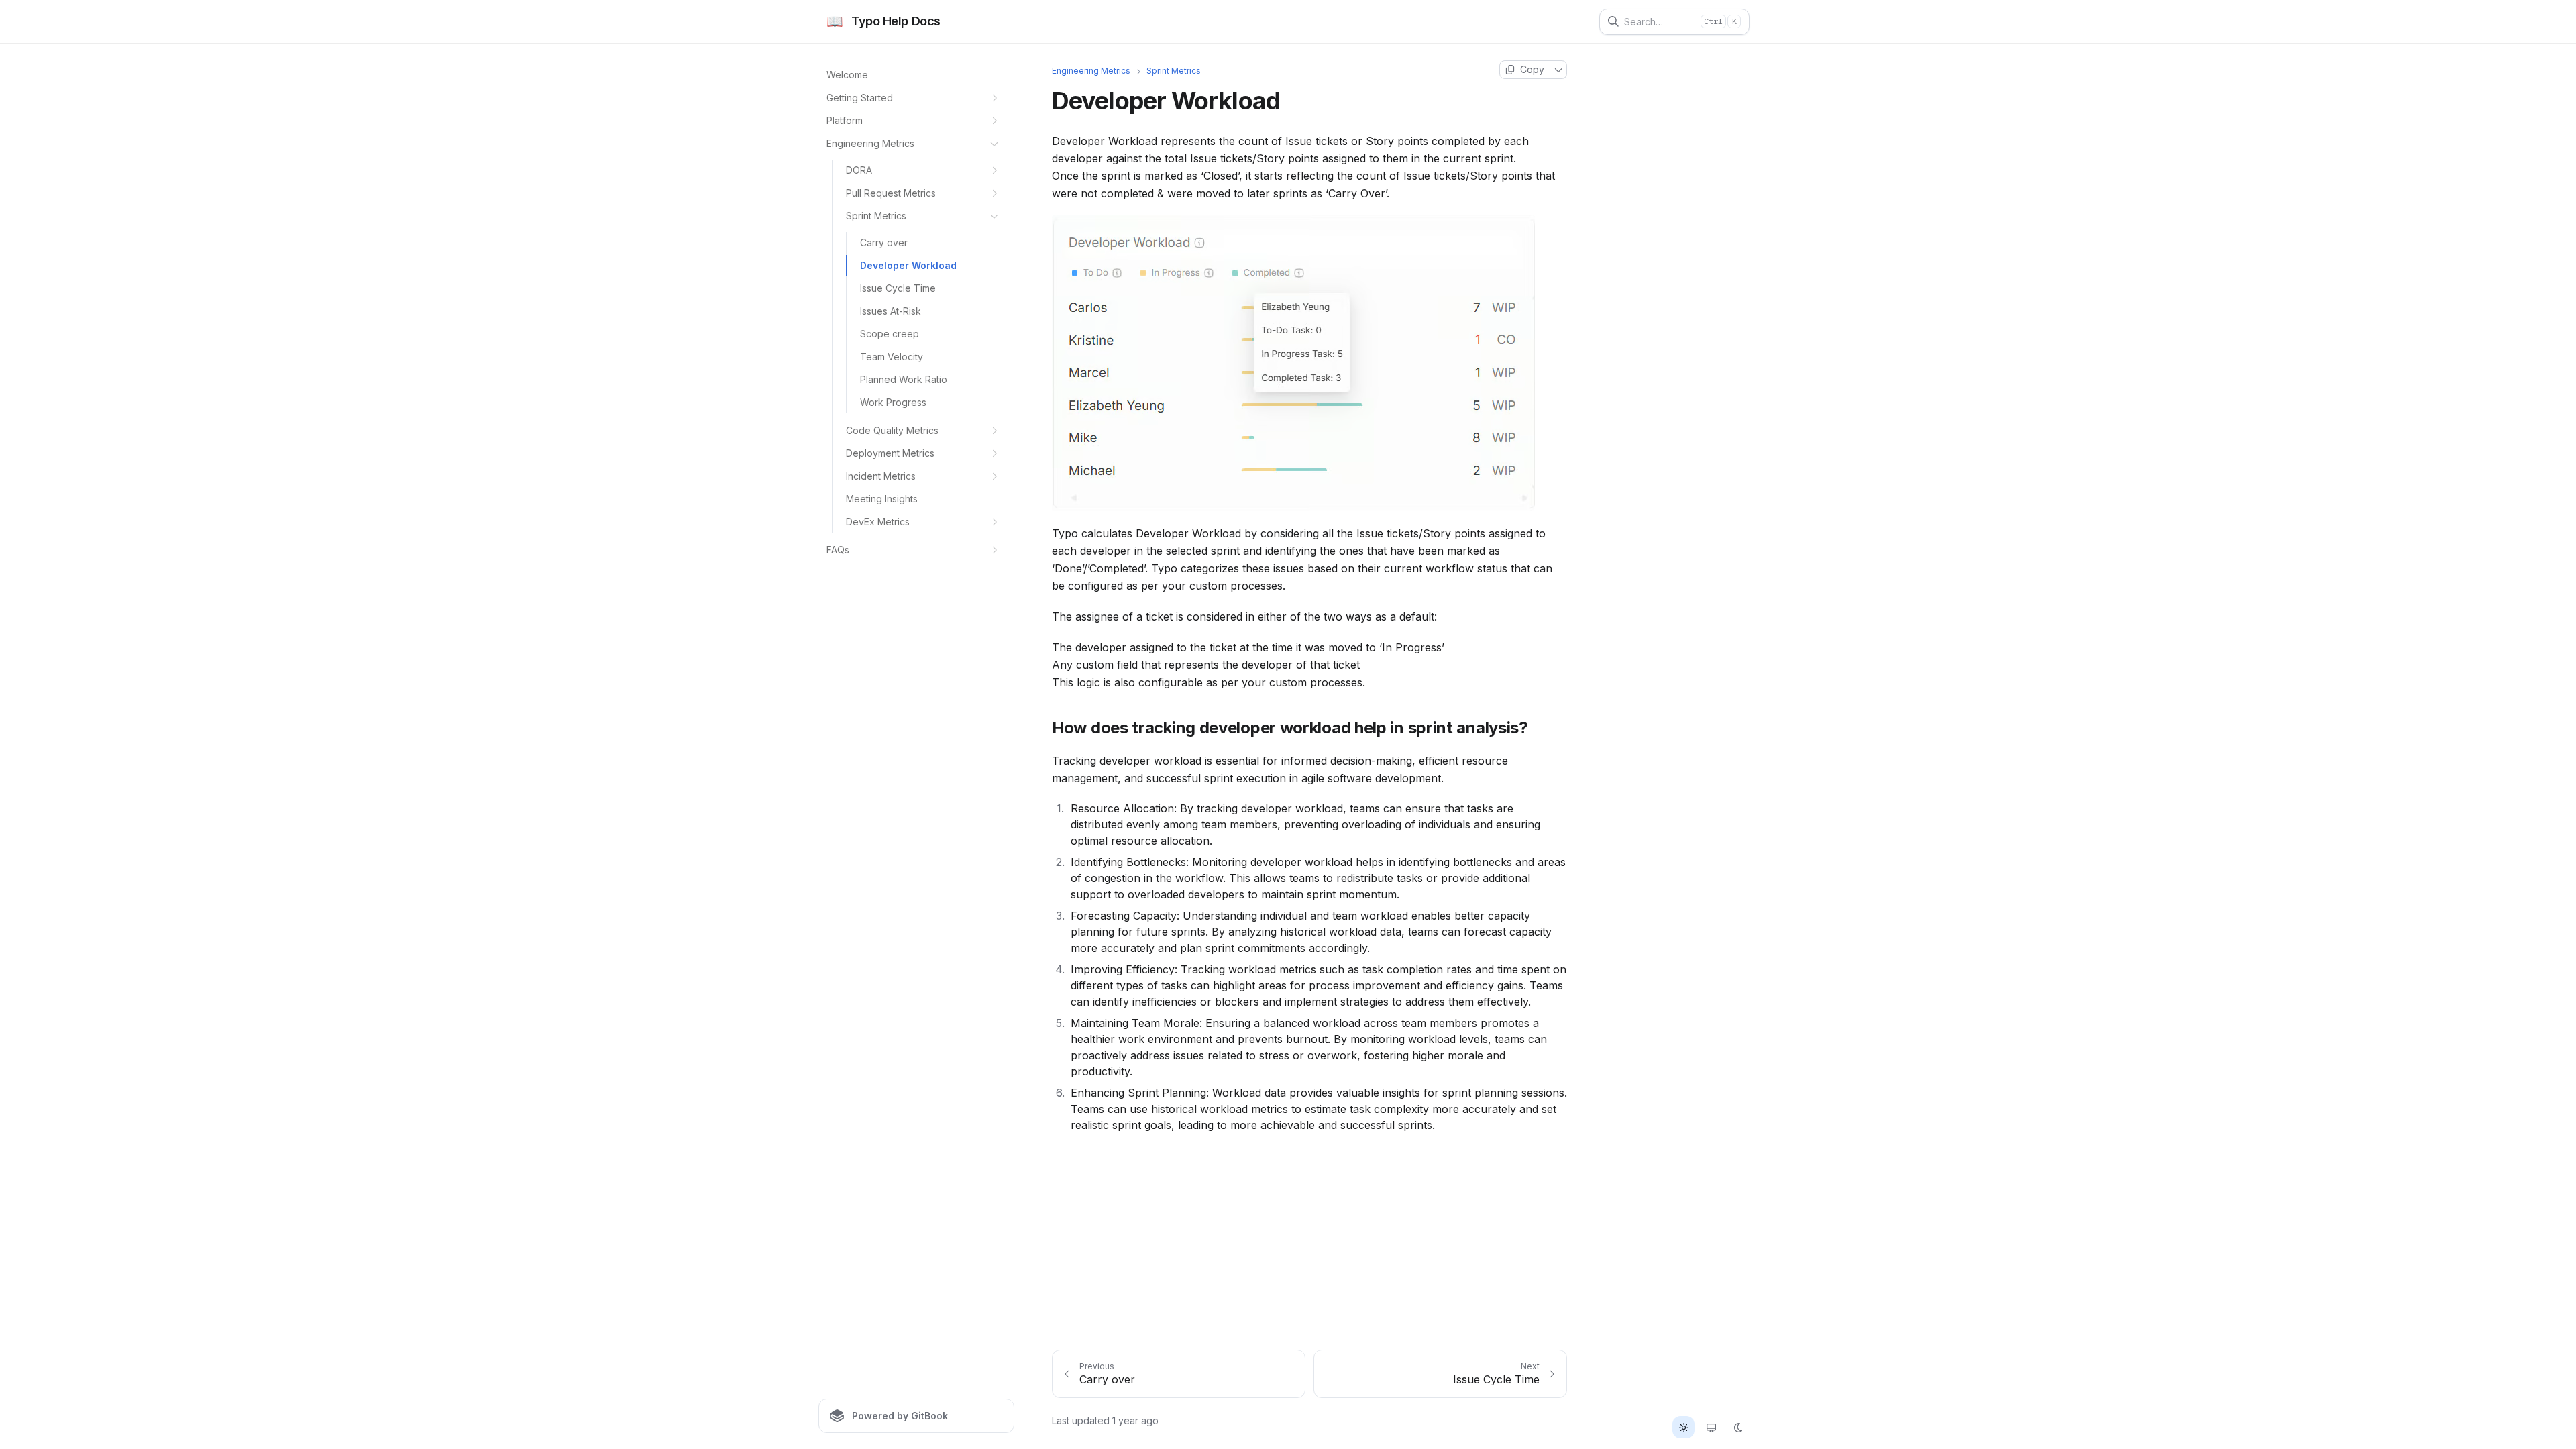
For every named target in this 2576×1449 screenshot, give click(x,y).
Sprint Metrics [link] (1174, 71)
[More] (1559, 70)
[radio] (1683, 1427)
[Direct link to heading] (1041, 727)
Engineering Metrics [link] (1091, 71)
